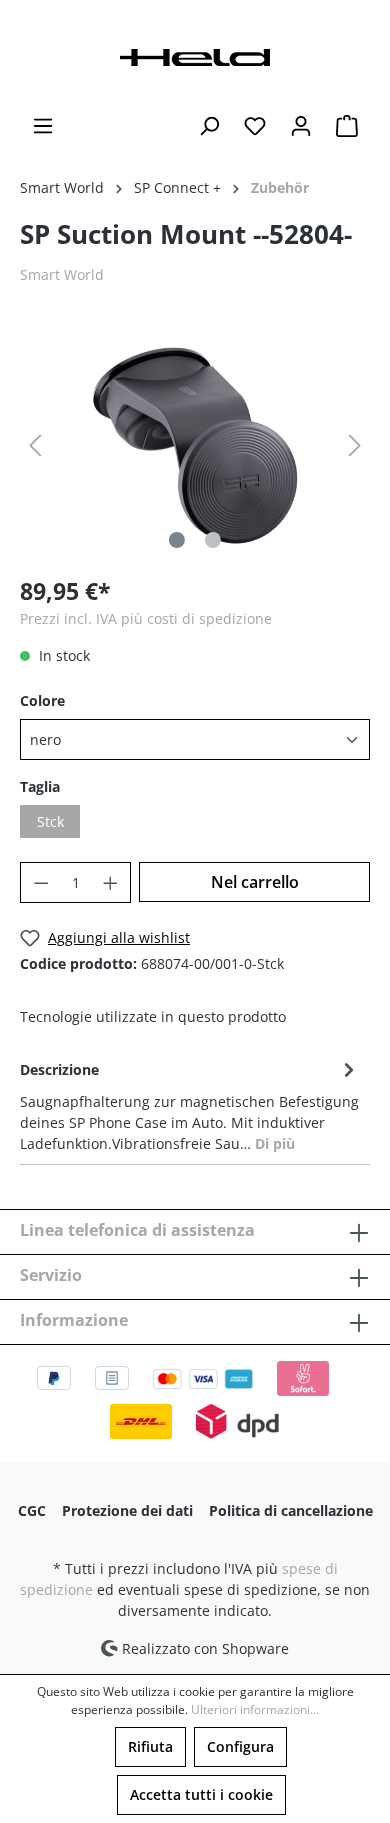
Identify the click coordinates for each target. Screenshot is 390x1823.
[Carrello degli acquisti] (347, 126)
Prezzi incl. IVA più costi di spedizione (146, 618)
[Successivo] (355, 445)
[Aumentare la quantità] (111, 882)
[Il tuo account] (301, 126)
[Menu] (43, 126)
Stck (50, 821)
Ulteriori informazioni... (255, 1709)
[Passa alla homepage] (195, 55)
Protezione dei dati (127, 1510)
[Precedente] (35, 445)
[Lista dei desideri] (255, 126)
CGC (32, 1510)
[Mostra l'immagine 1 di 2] (177, 540)
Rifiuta (150, 1746)
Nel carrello (255, 882)
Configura (240, 1746)
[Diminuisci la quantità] (41, 882)
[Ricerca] (209, 126)
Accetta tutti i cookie (201, 1794)
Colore (42, 700)
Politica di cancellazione (291, 1510)
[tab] (190, 1105)
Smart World (62, 274)
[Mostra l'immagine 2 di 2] (213, 540)
